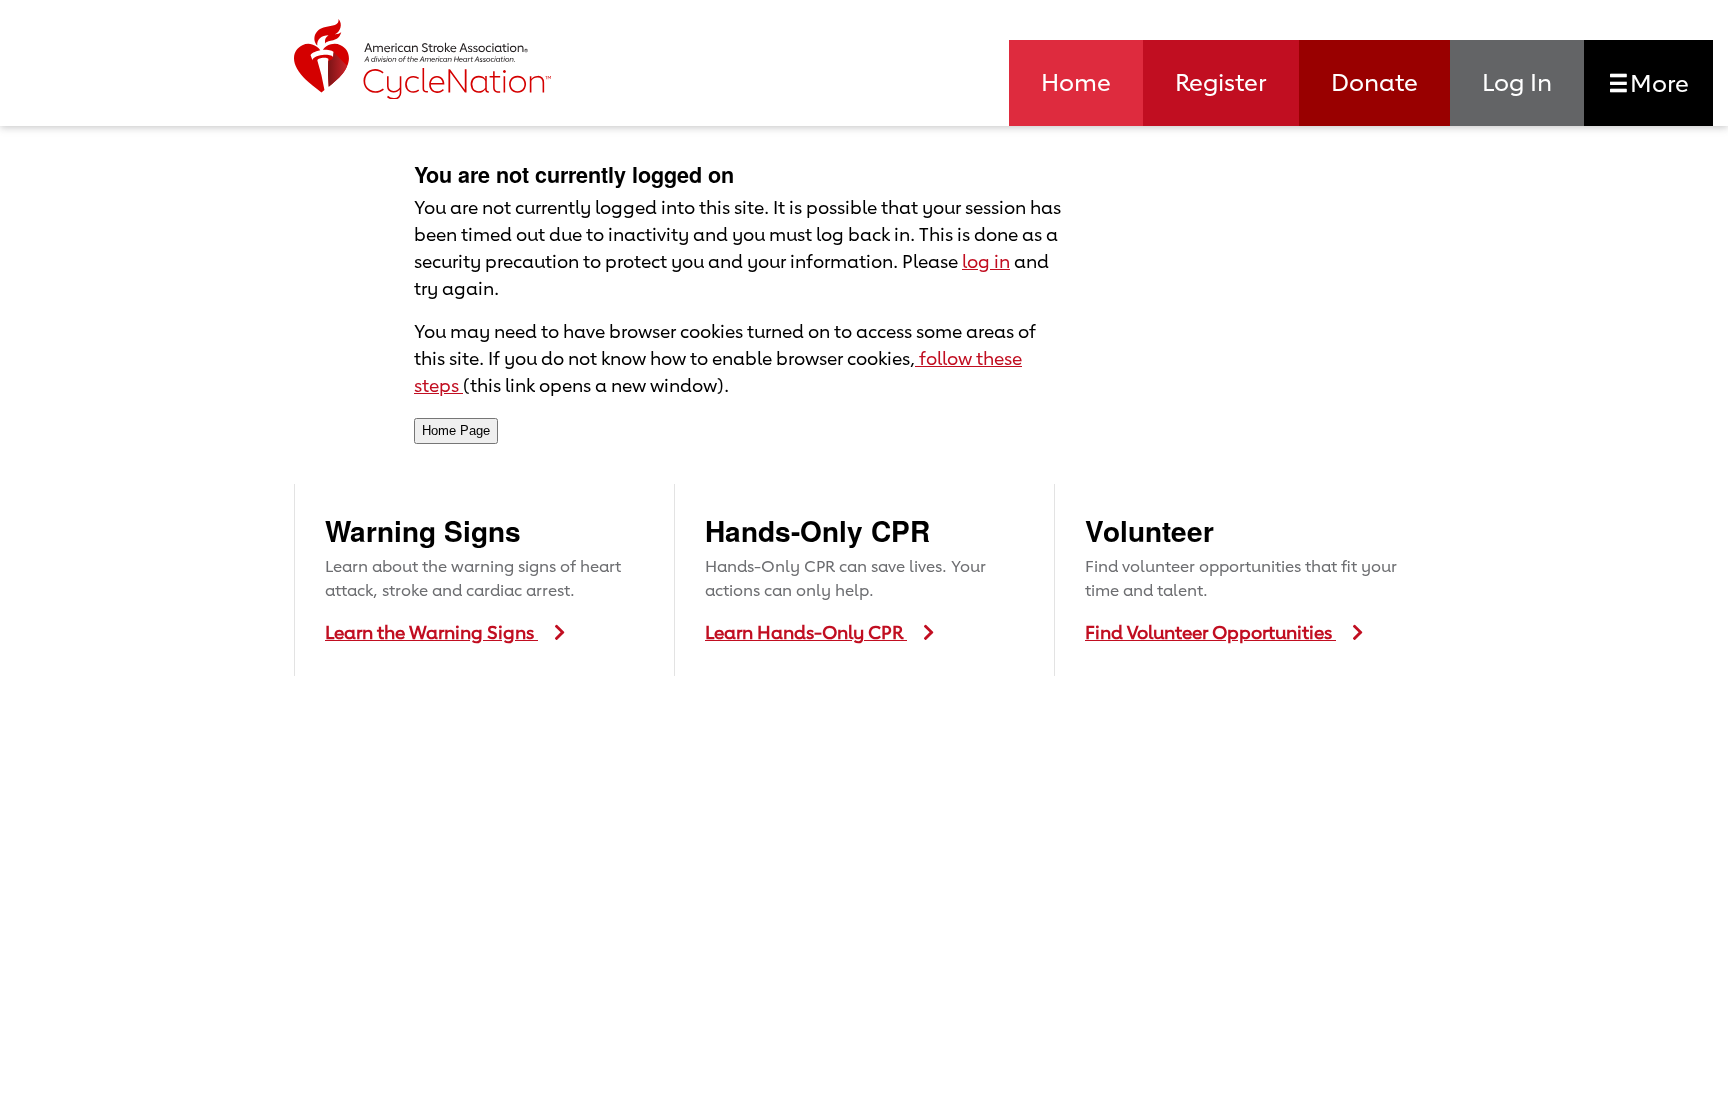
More (1656, 83)
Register (1221, 82)
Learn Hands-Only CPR (806, 632)
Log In (1517, 82)
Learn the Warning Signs (431, 632)
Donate (1374, 82)
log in (986, 261)
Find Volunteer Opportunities (1210, 632)
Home (1076, 82)
